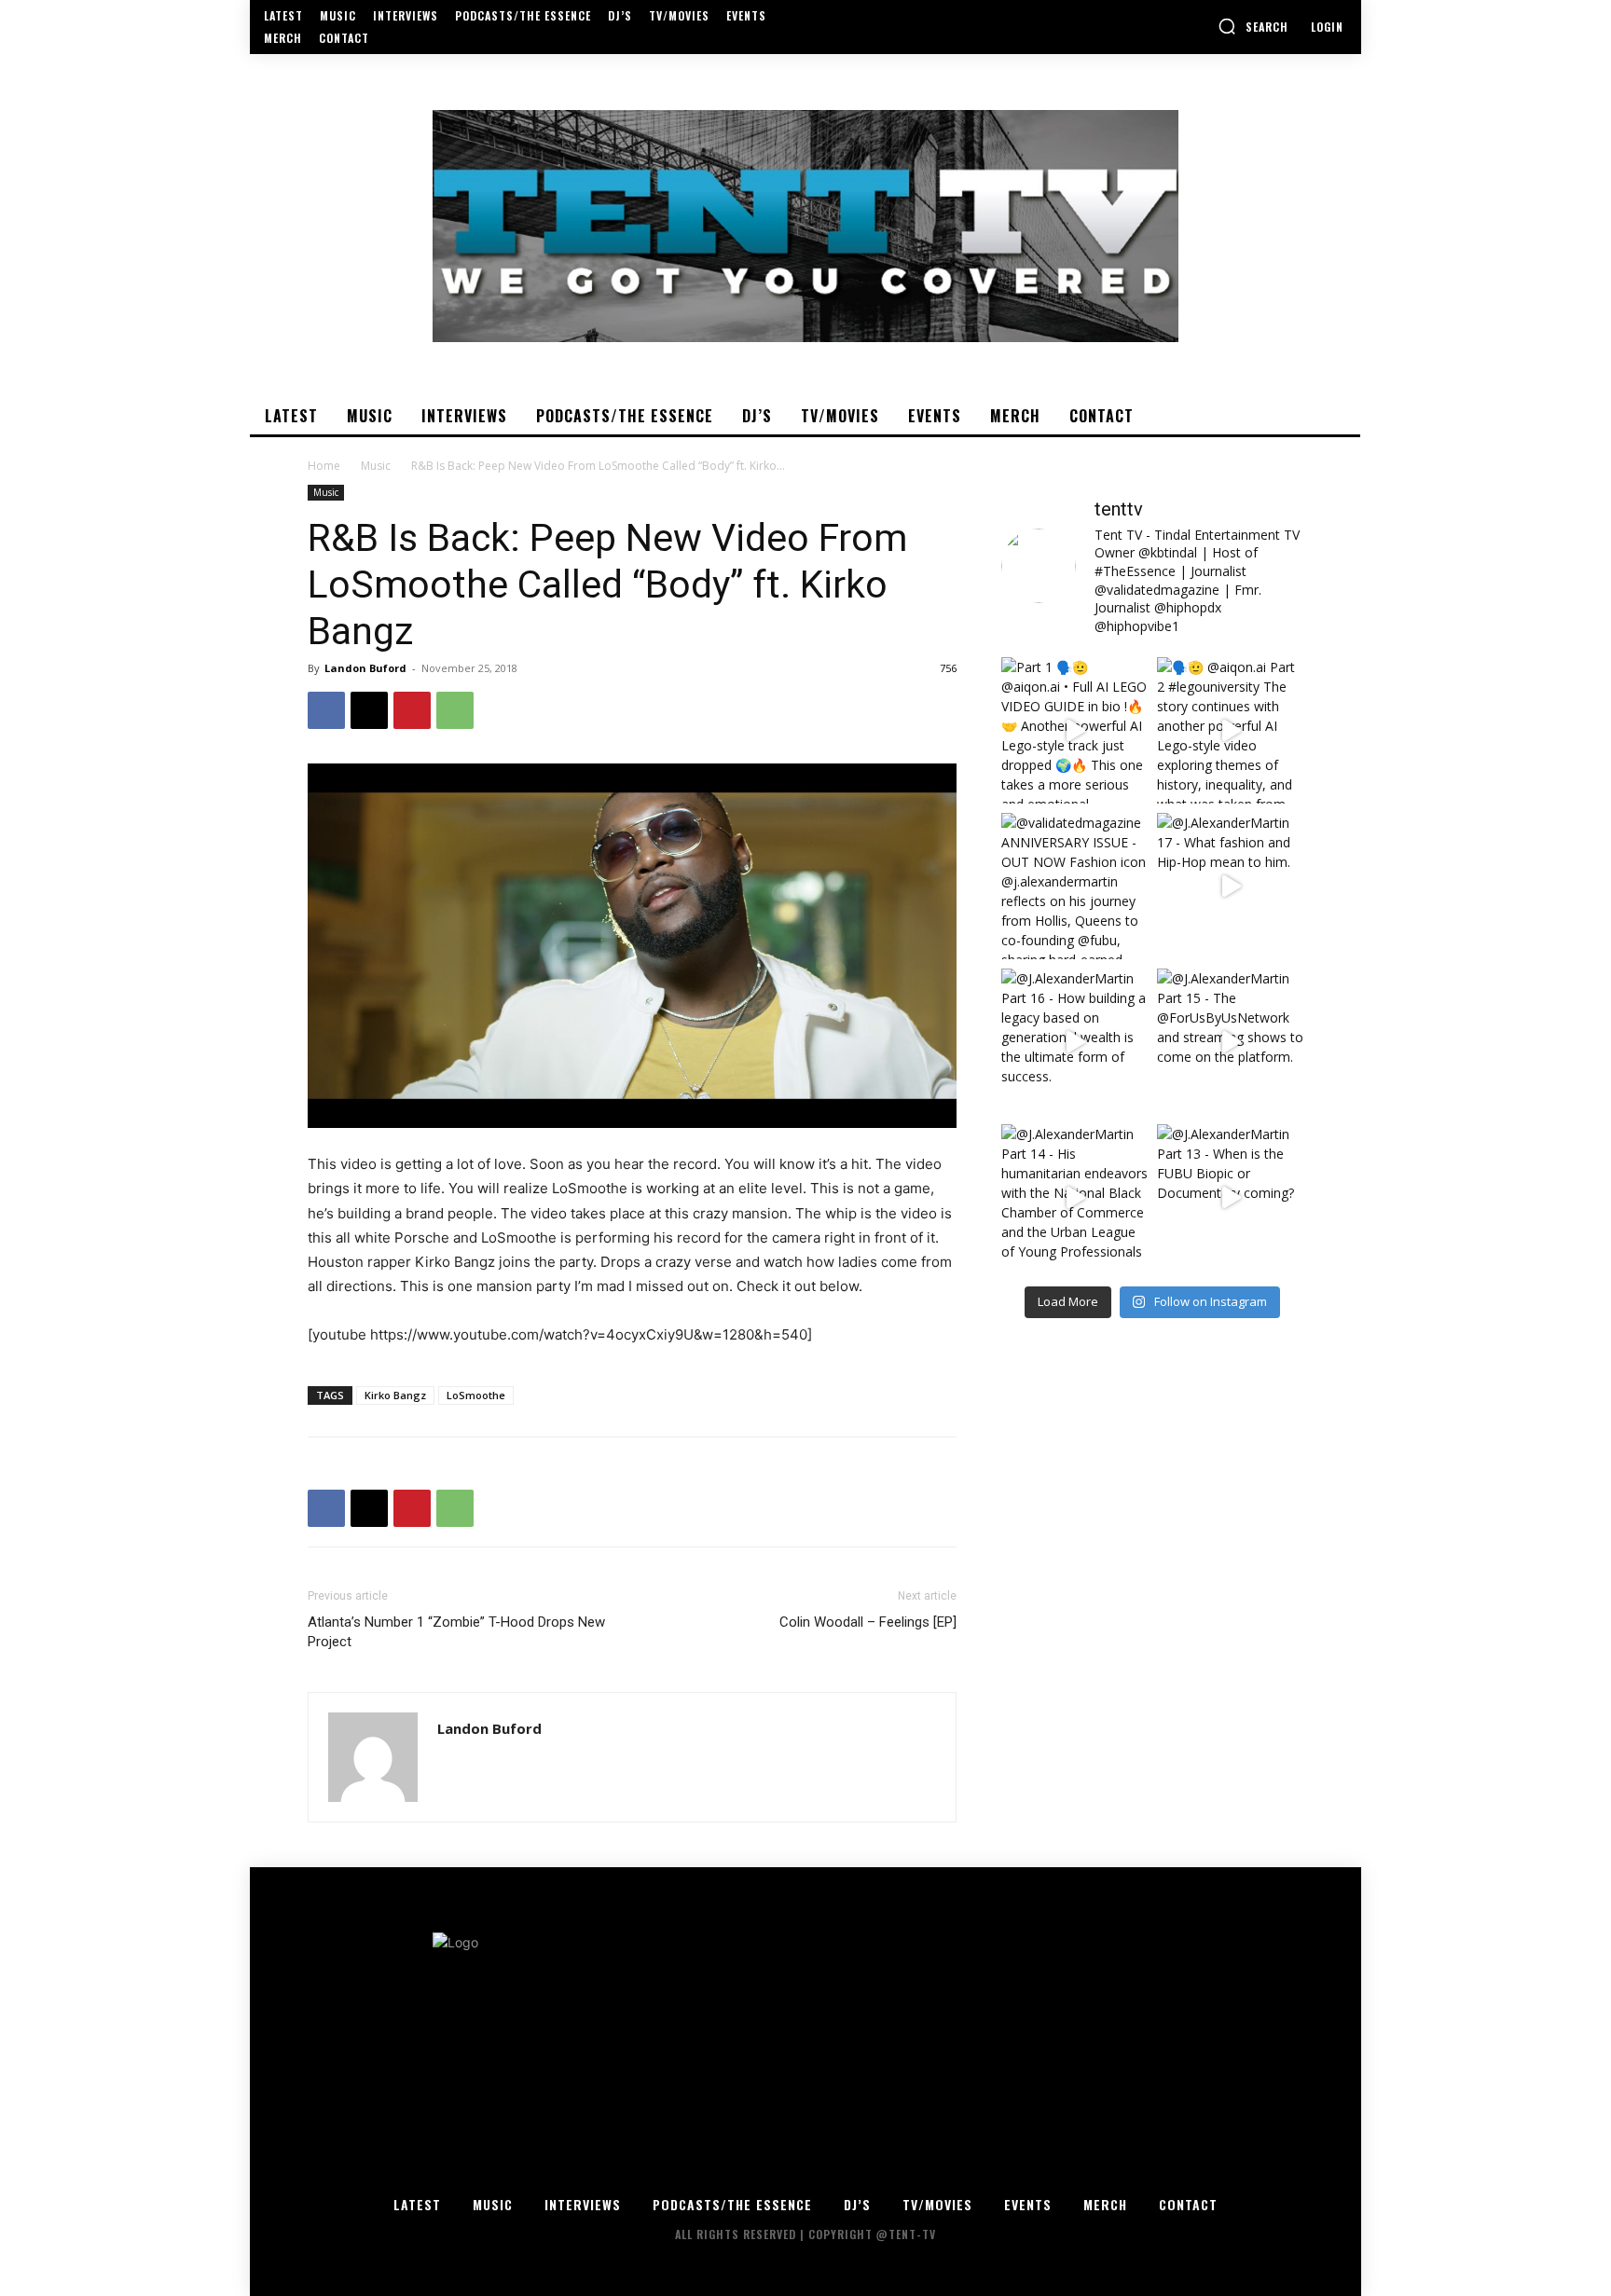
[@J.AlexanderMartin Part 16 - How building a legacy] (1074, 1042)
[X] (369, 710)
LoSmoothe (476, 1395)
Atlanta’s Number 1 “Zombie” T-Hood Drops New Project (456, 1632)
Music (376, 466)
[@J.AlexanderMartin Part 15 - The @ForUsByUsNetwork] (1230, 1042)
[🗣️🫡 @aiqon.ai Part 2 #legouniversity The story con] (1230, 730)
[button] (1253, 26)
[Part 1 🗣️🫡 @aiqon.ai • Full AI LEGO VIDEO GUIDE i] (1074, 730)
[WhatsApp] (455, 710)
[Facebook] (326, 710)
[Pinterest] (412, 710)
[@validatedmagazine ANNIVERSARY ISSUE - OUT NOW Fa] (1074, 886)
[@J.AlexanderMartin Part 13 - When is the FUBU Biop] (1230, 1197)
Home (324, 466)
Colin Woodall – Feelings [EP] (868, 1622)
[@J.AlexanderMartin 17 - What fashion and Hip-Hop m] (1230, 886)
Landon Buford (365, 668)
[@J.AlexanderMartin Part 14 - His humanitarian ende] (1074, 1197)
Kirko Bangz (395, 1395)
